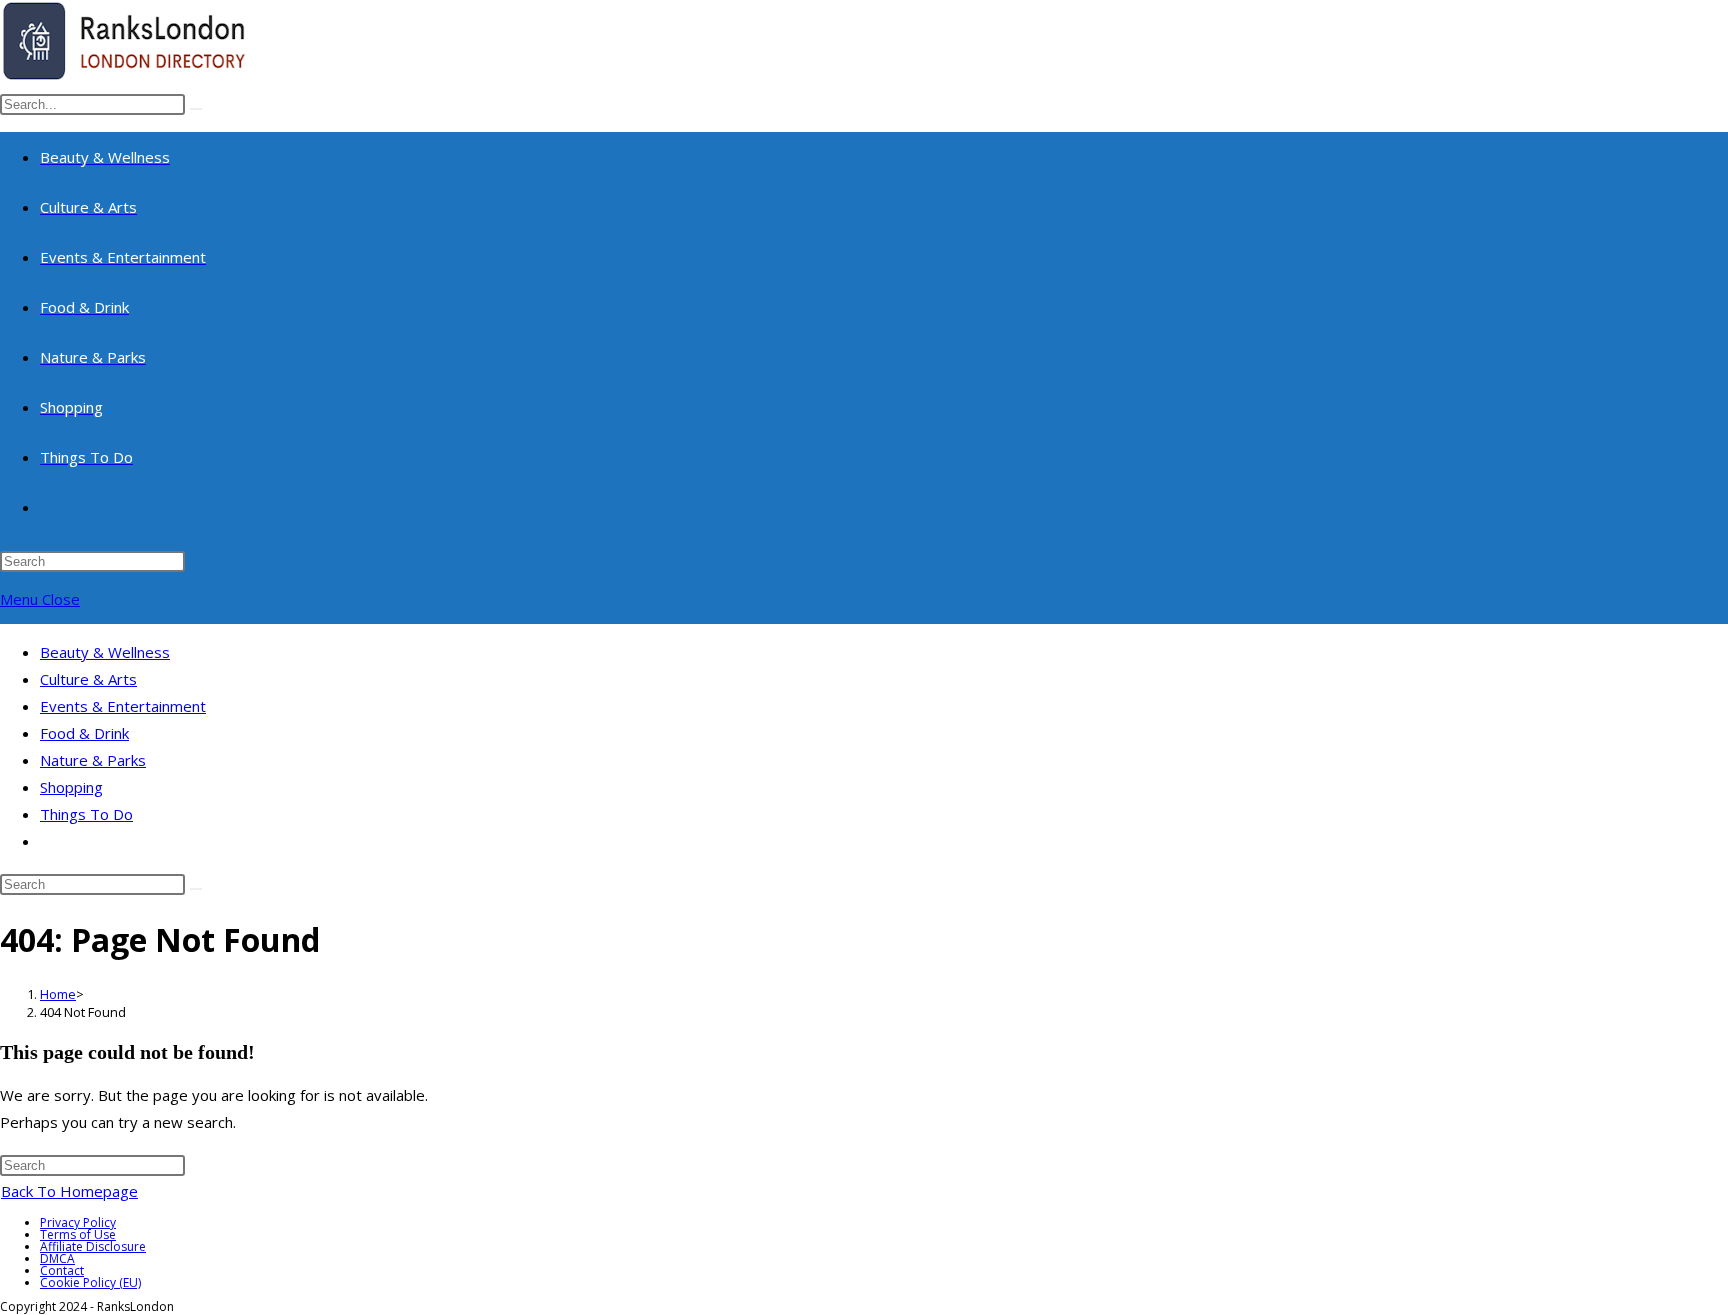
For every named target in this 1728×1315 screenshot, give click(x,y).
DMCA (57, 1258)
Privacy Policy (78, 1222)
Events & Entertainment (123, 706)
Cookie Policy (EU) (90, 1282)
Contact (62, 1270)
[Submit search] (196, 889)
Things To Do (86, 814)
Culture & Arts (88, 679)
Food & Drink (84, 733)
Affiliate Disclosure (93, 1246)
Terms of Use (78, 1234)
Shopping (71, 787)
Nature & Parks (93, 760)
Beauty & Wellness (105, 652)
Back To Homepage (69, 1191)
